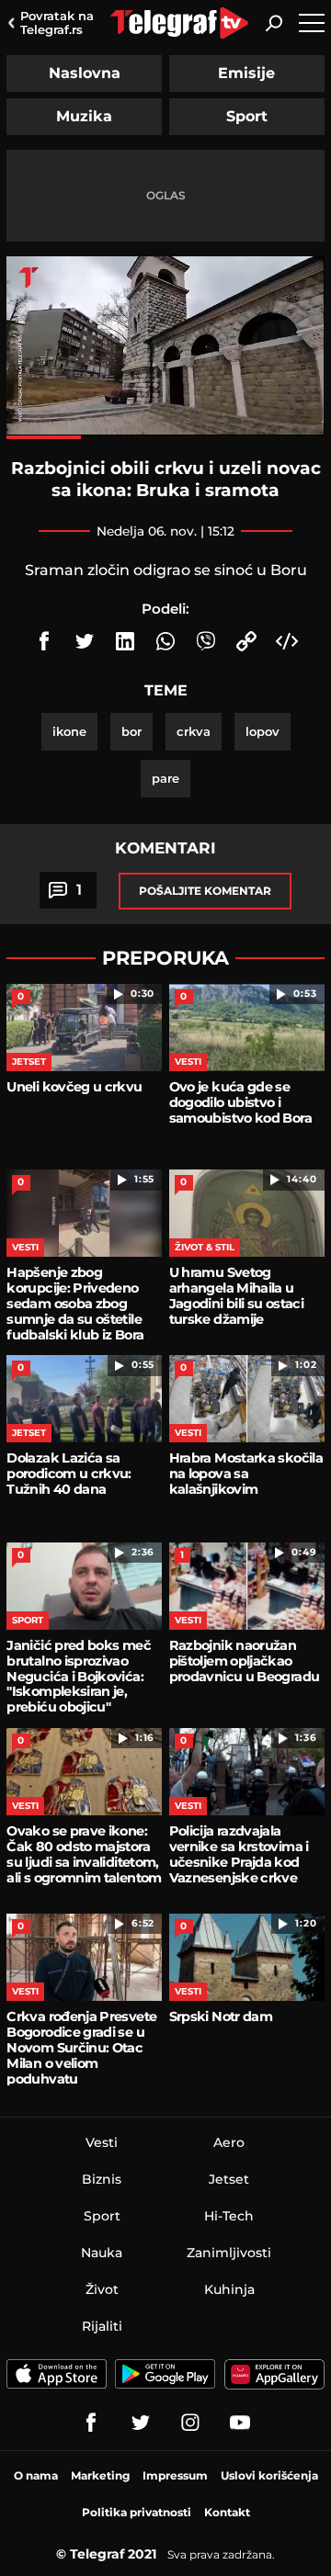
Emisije (246, 73)
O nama (36, 2475)
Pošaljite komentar (205, 891)
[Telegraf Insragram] (190, 2423)
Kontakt (227, 2512)
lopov (263, 731)
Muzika (84, 116)
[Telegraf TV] (240, 2423)
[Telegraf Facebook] (91, 2423)
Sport (247, 116)
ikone (69, 731)
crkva (194, 731)
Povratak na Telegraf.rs (57, 23)
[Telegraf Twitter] (141, 2423)
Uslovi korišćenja (269, 2475)
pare (165, 778)
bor (131, 731)
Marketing (100, 2475)
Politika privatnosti (137, 2512)
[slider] (165, 437)
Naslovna (85, 73)
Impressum (175, 2475)
